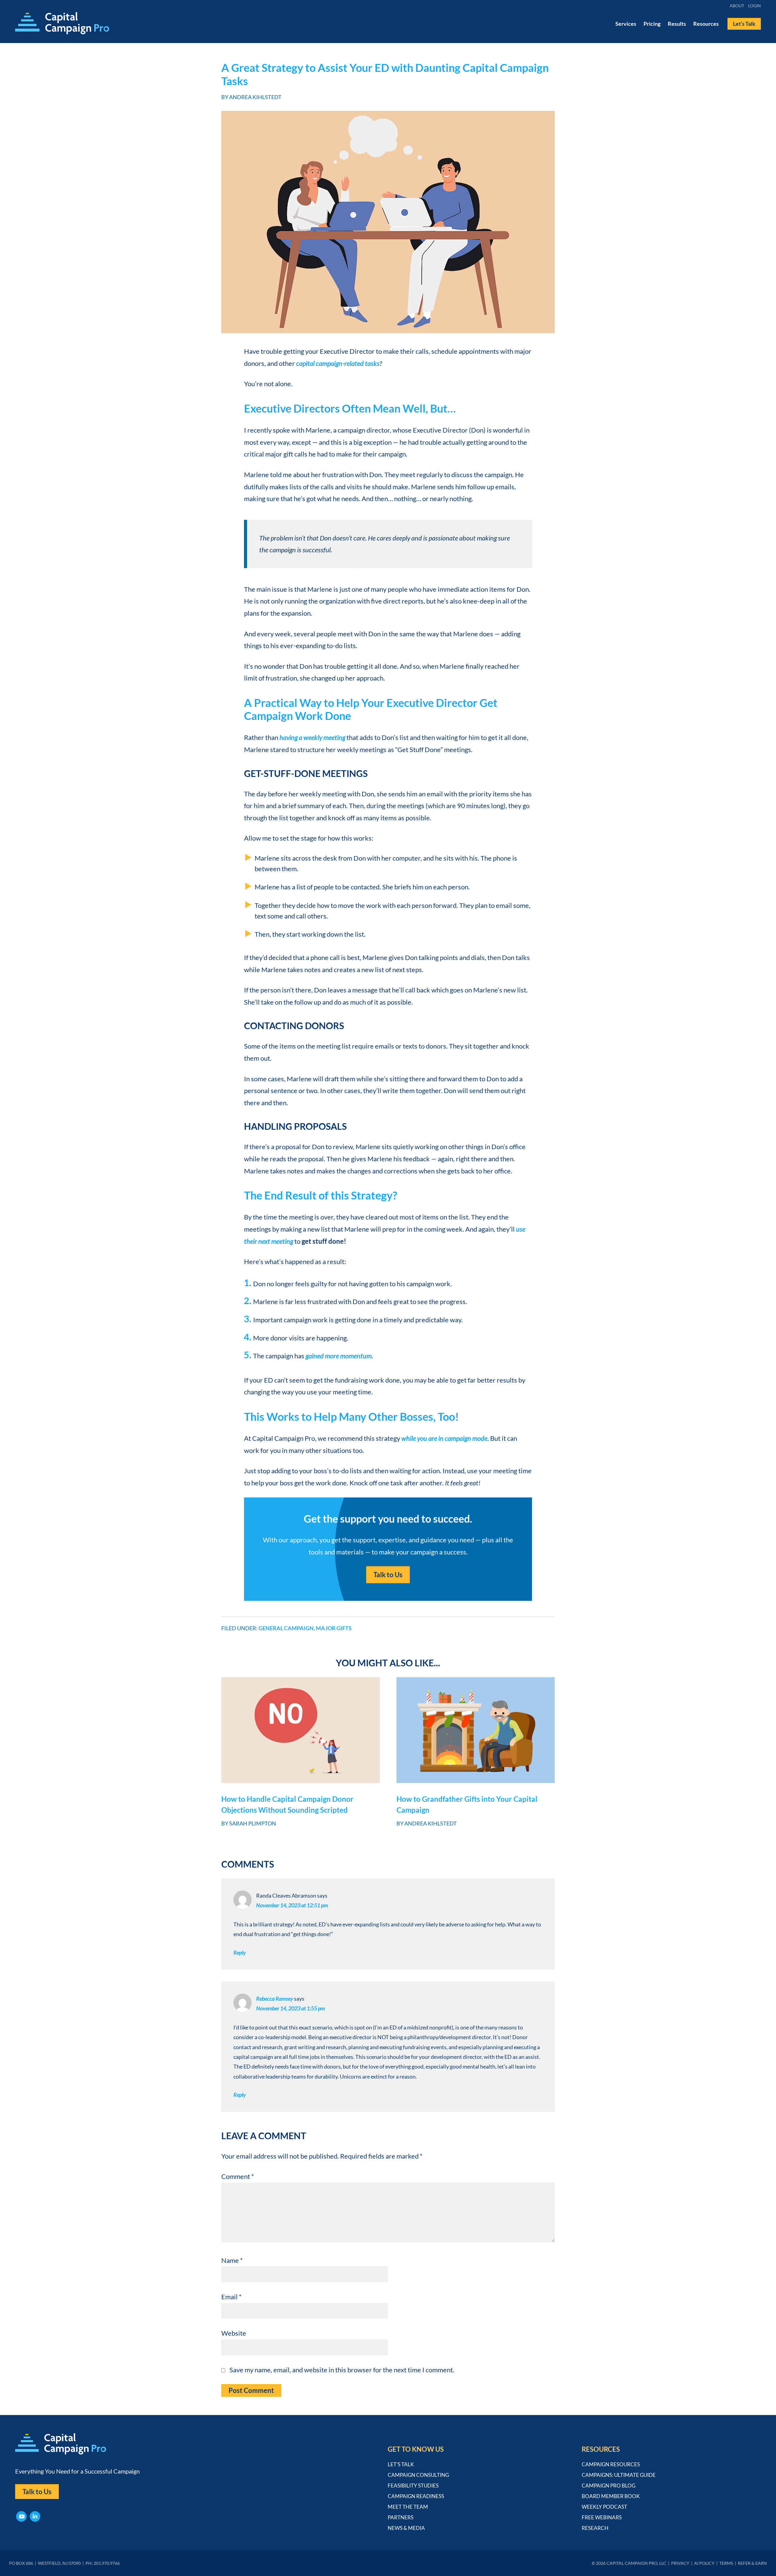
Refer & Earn (752, 2563)
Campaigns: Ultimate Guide (619, 2475)
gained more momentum (339, 1356)
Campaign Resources (611, 2464)
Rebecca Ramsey (275, 1999)
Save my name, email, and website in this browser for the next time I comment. (342, 2370)
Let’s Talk (401, 2464)
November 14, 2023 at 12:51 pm (292, 1905)
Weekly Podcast (604, 2507)
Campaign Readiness (416, 2496)
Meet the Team (408, 2507)
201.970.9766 (107, 2563)
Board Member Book (611, 2496)
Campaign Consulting (418, 2475)
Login (754, 6)
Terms (726, 2563)
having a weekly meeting (312, 737)
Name (232, 2260)
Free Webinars (602, 2517)
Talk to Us (388, 1575)
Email (231, 2297)
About (737, 6)
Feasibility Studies (413, 2486)
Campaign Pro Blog (609, 2486)
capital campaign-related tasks (338, 363)
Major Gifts (334, 1628)
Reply (240, 1952)
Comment (238, 2176)
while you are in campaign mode (444, 1438)
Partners (401, 2517)
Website (234, 2333)
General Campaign (286, 1628)
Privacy (680, 2563)
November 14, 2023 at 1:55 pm (291, 2008)
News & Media (406, 2528)
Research (595, 2528)
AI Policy (704, 2563)
